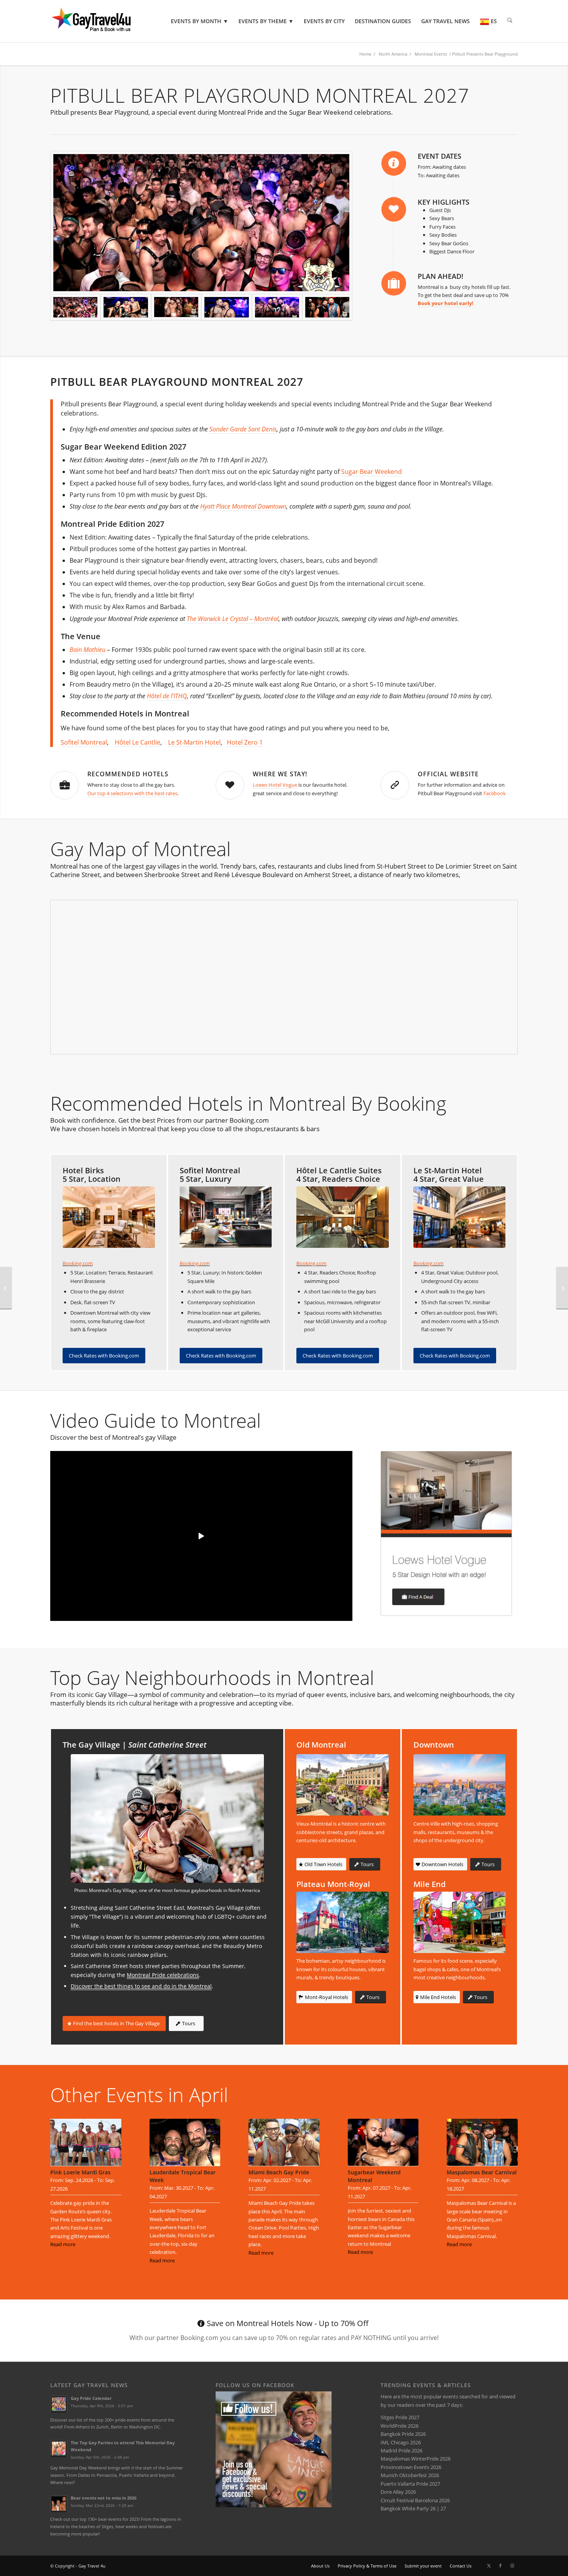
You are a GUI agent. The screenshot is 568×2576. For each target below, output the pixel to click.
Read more (63, 2244)
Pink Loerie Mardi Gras (80, 2172)
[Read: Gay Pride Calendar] (59, 2404)
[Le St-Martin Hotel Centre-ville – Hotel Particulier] (460, 1217)
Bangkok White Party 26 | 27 (413, 2508)
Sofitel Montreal (84, 742)
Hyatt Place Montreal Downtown (243, 506)
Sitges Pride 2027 (400, 2417)
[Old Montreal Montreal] (343, 1785)
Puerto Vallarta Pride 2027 (410, 2484)
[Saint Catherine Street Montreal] (167, 1818)
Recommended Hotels (128, 774)
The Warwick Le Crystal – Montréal (233, 619)
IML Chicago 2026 (401, 2442)
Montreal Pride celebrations (163, 1975)
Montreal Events (431, 54)
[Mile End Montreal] (460, 1922)
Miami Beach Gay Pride (279, 2172)
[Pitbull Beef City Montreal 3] (176, 307)
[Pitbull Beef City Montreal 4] (277, 307)
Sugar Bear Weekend (372, 472)
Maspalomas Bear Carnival (482, 2172)
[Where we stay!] (230, 785)
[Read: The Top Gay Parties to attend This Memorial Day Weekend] (59, 2449)
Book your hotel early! (446, 303)
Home (365, 54)
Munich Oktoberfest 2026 (410, 2475)
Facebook (495, 793)
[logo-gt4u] (102, 21)
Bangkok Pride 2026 (403, 2434)
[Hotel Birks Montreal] (109, 1217)
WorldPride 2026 (400, 2426)
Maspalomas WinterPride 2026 (416, 2459)
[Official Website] (395, 785)
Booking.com (78, 1263)
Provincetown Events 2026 (411, 2467)
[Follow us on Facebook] (274, 2505)
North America (393, 54)
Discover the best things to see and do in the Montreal (141, 1986)
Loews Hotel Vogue (275, 785)
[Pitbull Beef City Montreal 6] (226, 307)
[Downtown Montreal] (460, 1785)
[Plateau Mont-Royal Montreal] (343, 1922)
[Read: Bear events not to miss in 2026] (59, 2504)
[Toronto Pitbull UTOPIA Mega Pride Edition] (6, 1288)
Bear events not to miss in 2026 (104, 2498)
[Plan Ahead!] (394, 283)
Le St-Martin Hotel (194, 742)
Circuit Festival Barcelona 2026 (415, 2500)
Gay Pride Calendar (91, 2398)
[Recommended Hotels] (65, 785)
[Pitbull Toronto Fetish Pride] (562, 1288)
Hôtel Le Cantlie (138, 742)
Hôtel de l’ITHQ (167, 696)
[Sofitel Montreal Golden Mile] (226, 1217)
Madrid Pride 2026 (401, 2450)
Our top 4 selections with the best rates (132, 793)
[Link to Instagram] (512, 2566)
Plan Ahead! (440, 276)
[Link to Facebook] (500, 2566)
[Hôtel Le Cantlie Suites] (343, 1217)
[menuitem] (200, 21)
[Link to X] (489, 2566)
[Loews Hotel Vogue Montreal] (446, 1533)
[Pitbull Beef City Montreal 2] (126, 307)
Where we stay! (280, 774)
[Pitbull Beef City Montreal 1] (201, 222)
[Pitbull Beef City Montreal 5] (327, 307)
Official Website (448, 774)
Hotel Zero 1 (245, 742)
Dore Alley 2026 (398, 2492)
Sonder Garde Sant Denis (243, 429)
